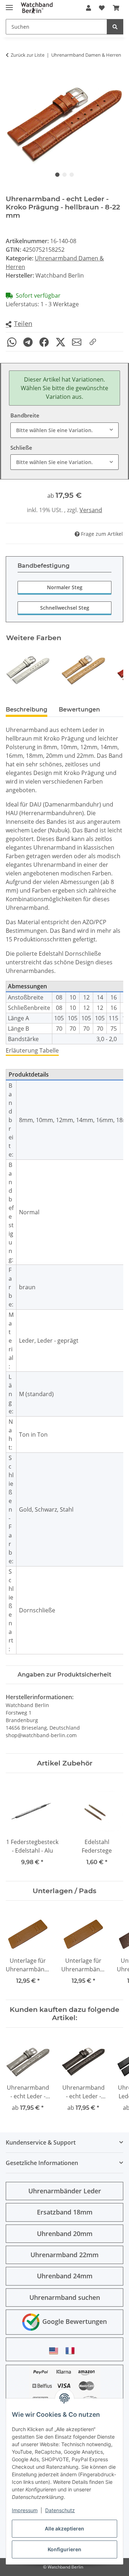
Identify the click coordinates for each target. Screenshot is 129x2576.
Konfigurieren (64, 2549)
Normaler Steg (65, 587)
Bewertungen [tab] (79, 710)
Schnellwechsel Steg (65, 608)
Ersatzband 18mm (65, 2212)
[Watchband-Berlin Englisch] (56, 2351)
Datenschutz (60, 2510)
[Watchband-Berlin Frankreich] (72, 2351)
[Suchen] (115, 27)
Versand (91, 510)
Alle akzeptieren (64, 2528)
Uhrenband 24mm (65, 2276)
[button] (89, 8)
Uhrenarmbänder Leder (65, 2191)
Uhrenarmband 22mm (64, 2255)
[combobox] (64, 430)
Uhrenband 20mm (65, 2234)
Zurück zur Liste (28, 55)
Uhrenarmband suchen (65, 2297)
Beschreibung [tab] (27, 710)
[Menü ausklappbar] (9, 4)
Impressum (25, 2510)
